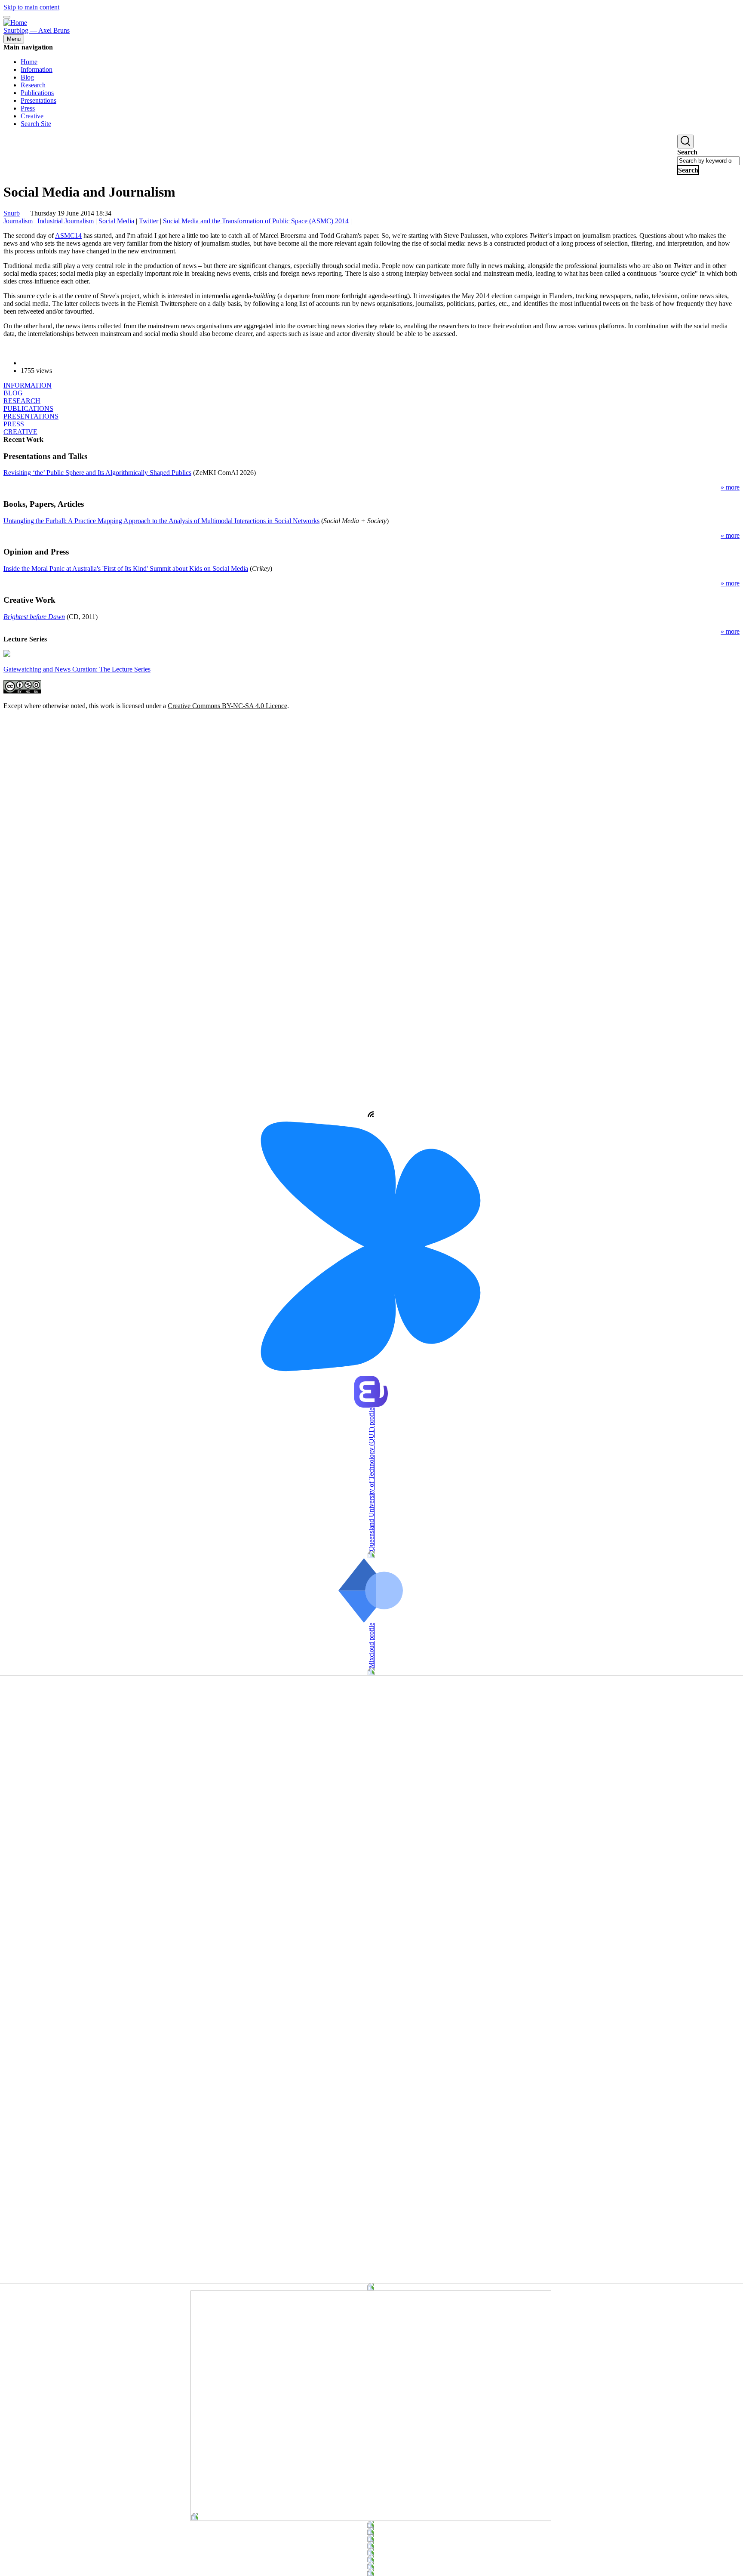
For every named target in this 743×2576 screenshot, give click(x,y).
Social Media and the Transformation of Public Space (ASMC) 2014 (256, 221)
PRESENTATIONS (31, 416)
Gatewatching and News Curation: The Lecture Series (77, 669)
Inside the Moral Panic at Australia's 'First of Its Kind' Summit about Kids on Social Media (126, 569)
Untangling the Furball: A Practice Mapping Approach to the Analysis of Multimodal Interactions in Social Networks (161, 521)
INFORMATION (28, 385)
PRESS (14, 424)
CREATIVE (20, 432)
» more (730, 487)
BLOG (13, 393)
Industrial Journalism (66, 221)
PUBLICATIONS (28, 408)
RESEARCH (22, 401)
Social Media (116, 221)
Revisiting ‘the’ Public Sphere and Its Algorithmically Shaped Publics (97, 473)
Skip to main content (31, 7)
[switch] (7, 17)
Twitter (149, 221)
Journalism (18, 221)
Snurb (12, 213)
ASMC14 (68, 236)
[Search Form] (685, 142)
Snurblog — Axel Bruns (37, 30)
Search (687, 152)
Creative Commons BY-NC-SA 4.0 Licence (227, 706)
